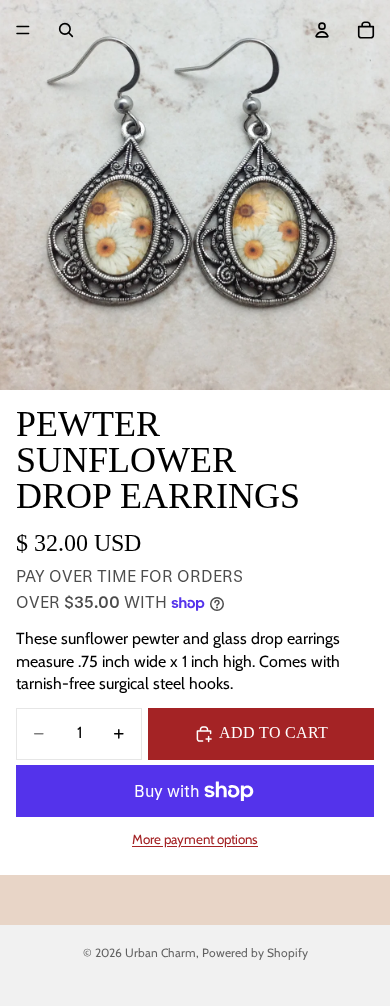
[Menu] (23, 30)
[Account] (322, 30)
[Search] (66, 30)
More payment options (195, 839)
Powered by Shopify (255, 952)
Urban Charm (160, 952)
